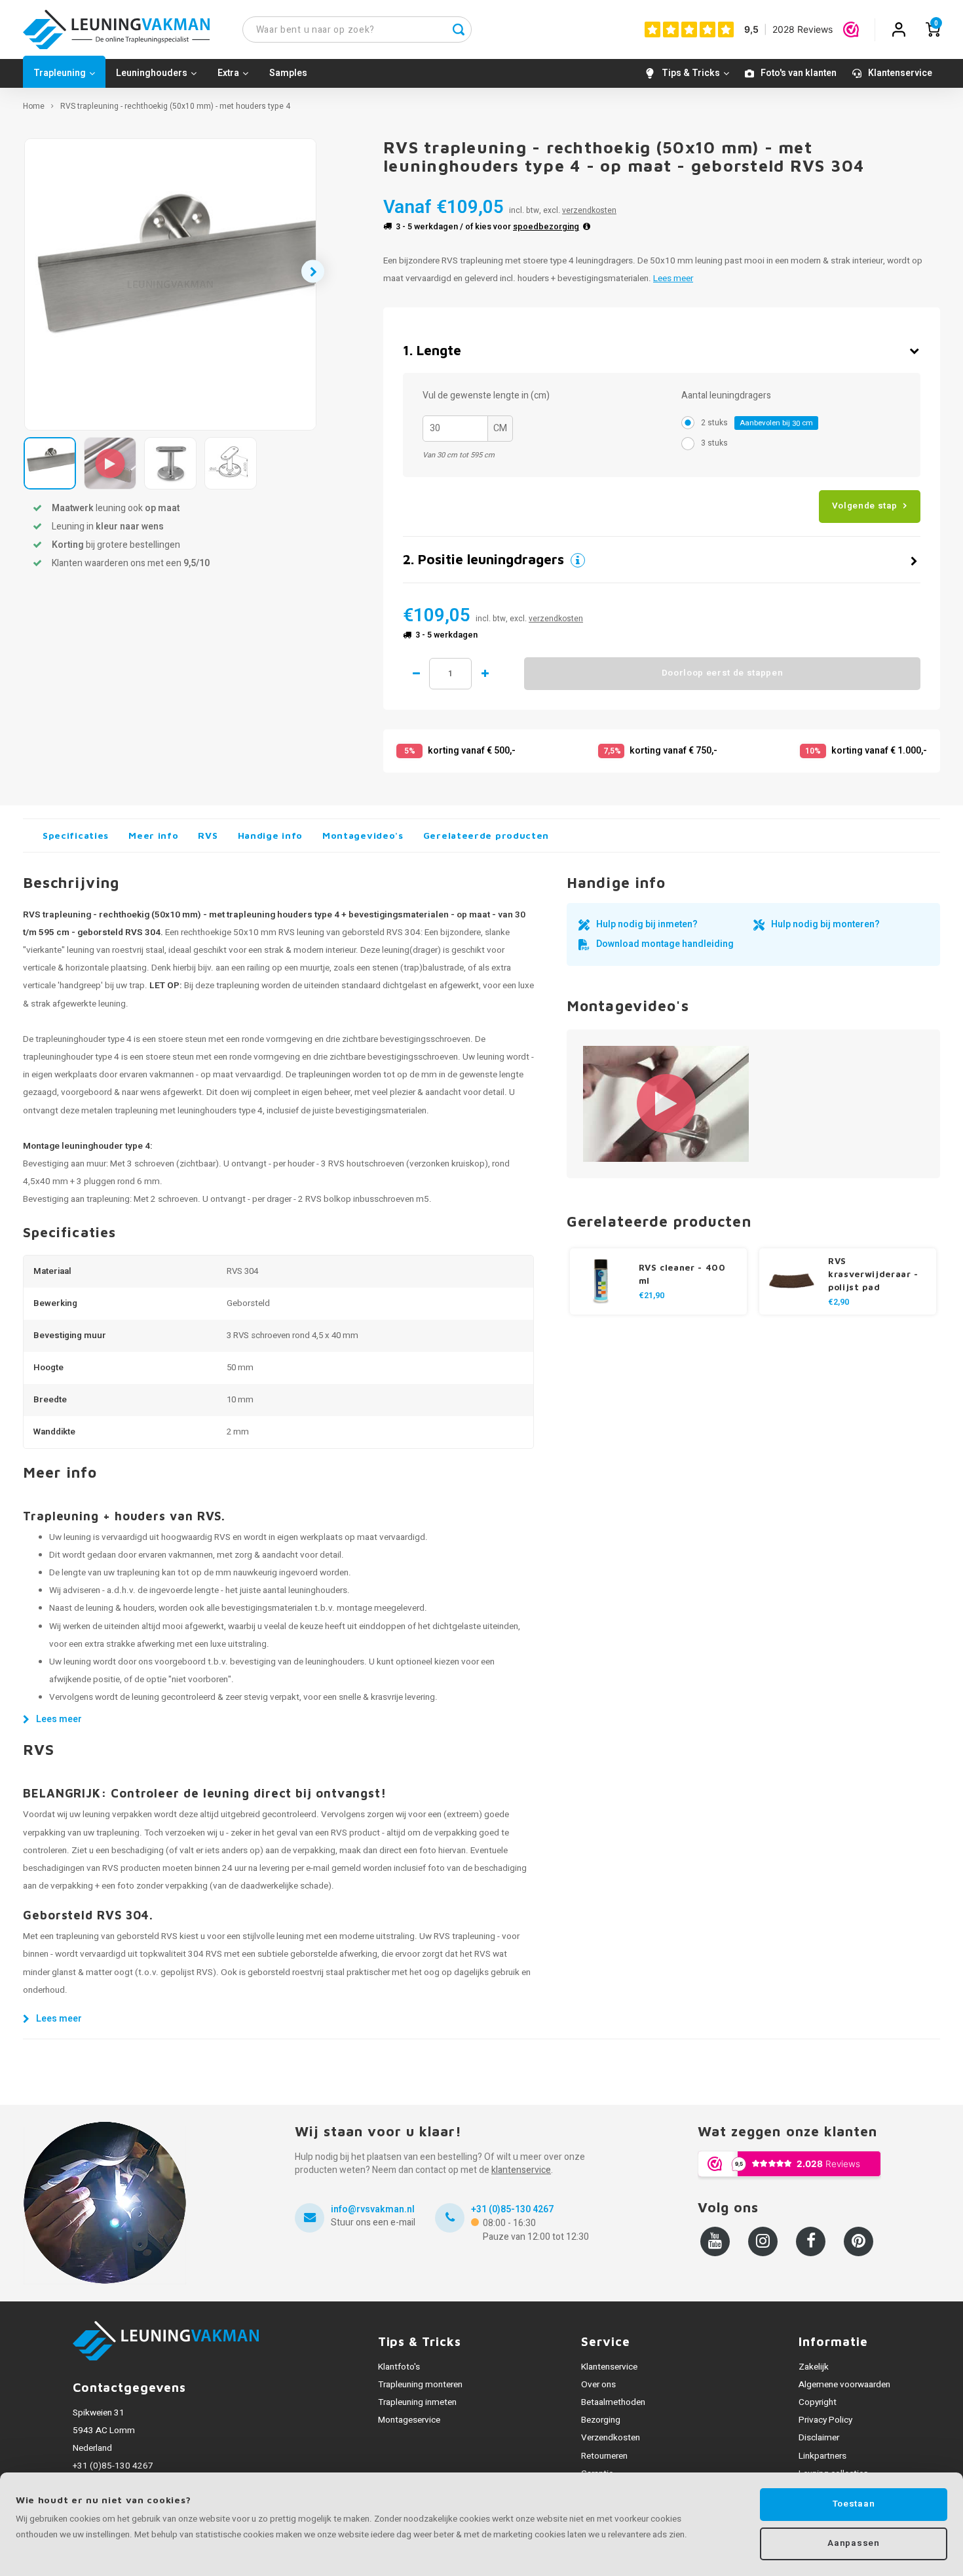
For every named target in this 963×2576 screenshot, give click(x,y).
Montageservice (409, 2420)
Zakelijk (814, 2367)
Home (34, 106)
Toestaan (854, 2504)
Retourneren (604, 2456)
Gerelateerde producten (486, 835)
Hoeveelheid (450, 674)
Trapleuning (60, 73)
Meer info (153, 835)
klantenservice (521, 2170)
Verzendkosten (611, 2438)
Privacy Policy (825, 2420)
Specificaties (76, 835)
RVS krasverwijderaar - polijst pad (873, 1274)
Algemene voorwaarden (844, 2385)
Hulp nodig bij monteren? (825, 924)
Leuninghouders (152, 73)
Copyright (818, 2402)
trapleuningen (324, 1075)
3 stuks (714, 443)
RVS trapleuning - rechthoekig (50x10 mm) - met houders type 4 (175, 106)
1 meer (485, 674)
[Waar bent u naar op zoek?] (459, 29)
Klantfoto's (399, 2367)
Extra (228, 73)
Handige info (270, 835)
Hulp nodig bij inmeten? (647, 924)
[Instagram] (763, 2241)
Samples (288, 73)
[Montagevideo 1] (666, 1104)
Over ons (598, 2385)
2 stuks (757, 423)
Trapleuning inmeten (417, 2402)
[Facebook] (811, 2241)
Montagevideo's (363, 835)
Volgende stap (865, 506)
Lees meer (673, 279)
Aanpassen (853, 2543)
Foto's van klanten (799, 73)
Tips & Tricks (691, 73)
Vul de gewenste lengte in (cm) (486, 396)
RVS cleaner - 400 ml (682, 1274)
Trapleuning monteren (420, 2385)
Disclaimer (819, 2438)
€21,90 (651, 1296)
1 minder (416, 674)
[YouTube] (715, 2241)
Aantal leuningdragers (726, 396)
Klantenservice (900, 73)
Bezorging (601, 2420)
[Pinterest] (859, 2241)
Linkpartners (822, 2456)
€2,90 (839, 1302)
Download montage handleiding (665, 944)
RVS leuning (301, 932)
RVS (208, 835)
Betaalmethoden (613, 2402)
